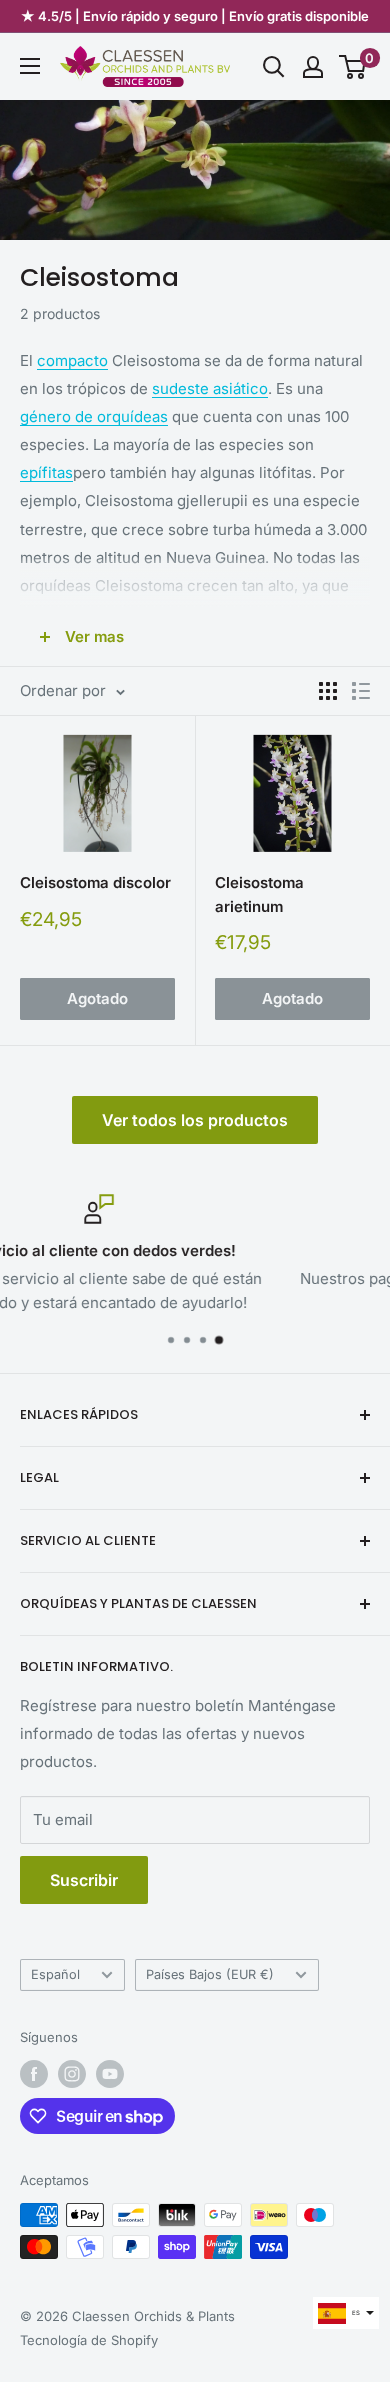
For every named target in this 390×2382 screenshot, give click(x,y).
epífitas (46, 472)
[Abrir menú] (30, 66)
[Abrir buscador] (274, 67)
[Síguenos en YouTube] (110, 2074)
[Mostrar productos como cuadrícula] (328, 691)
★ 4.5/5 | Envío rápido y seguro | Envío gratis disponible (195, 16)
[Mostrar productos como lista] (361, 691)
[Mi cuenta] (313, 67)
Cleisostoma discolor (95, 882)
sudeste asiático (210, 388)
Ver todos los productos (195, 1120)
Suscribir (84, 1880)
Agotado (97, 998)
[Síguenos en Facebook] (34, 2074)
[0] (353, 67)
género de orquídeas (94, 416)
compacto (72, 360)
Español (55, 1974)
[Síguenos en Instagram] (72, 2074)
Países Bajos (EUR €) (210, 1974)
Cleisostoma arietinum (259, 894)
